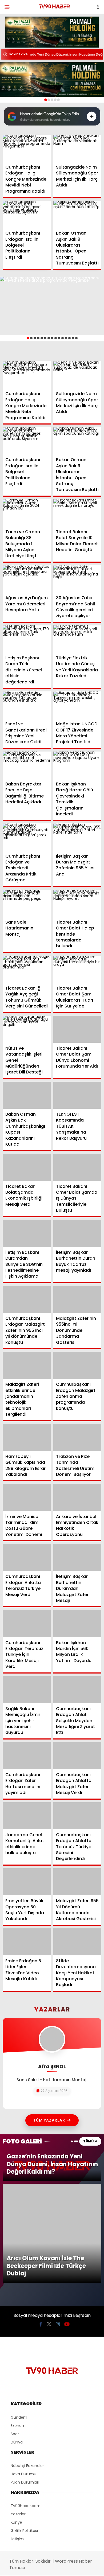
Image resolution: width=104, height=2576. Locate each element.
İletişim (17, 2445)
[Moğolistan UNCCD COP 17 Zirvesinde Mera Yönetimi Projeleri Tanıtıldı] (77, 705)
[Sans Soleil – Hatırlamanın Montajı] (27, 903)
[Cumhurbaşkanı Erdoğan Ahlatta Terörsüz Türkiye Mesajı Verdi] (27, 1557)
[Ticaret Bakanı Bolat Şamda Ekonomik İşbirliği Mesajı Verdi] (27, 1167)
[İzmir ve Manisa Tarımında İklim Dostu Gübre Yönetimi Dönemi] (27, 1497)
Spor (15, 2340)
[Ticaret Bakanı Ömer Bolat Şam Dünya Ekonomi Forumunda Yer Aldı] (77, 1029)
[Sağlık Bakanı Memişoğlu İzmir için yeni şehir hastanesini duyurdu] (27, 1690)
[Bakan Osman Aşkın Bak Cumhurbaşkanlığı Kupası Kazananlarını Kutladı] (27, 1095)
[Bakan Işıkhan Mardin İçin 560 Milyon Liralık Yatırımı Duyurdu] (77, 1623)
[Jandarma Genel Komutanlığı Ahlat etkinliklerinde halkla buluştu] (27, 1816)
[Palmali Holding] (52, 80)
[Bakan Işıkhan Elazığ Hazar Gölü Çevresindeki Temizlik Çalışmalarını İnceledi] (77, 765)
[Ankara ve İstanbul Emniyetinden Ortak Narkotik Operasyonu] (77, 1497)
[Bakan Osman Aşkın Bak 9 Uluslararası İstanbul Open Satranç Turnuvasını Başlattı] (77, 214)
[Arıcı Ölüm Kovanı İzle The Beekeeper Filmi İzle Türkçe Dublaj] (52, 2186)
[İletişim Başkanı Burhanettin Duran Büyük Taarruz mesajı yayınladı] (77, 1233)
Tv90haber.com (26, 2412)
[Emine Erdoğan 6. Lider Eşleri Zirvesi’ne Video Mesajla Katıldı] (27, 1942)
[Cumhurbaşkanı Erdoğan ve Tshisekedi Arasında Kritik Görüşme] (27, 837)
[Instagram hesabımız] (58, 2230)
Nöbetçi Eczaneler (27, 2372)
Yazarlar (18, 2420)
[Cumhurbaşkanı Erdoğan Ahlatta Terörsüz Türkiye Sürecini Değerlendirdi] (77, 1816)
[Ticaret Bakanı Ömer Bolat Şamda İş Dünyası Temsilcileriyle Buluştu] (77, 1167)
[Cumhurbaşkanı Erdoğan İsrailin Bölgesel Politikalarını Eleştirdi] (27, 214)
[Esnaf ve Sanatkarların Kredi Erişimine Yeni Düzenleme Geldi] (27, 705)
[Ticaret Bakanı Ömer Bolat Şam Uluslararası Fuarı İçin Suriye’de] (77, 969)
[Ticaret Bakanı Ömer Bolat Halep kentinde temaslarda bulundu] (77, 903)
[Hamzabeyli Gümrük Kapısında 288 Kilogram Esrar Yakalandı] (27, 1437)
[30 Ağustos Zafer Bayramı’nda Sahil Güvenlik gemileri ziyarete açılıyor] (77, 579)
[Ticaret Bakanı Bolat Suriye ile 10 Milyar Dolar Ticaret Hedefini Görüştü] (77, 513)
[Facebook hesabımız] (41, 2230)
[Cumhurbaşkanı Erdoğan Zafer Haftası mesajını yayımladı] (27, 1756)
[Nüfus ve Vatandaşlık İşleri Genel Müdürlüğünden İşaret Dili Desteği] (27, 1029)
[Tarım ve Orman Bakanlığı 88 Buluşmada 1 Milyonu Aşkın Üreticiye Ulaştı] (27, 513)
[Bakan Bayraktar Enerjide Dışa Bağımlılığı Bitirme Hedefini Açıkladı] (27, 765)
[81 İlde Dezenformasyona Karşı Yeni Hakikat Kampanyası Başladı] (77, 1942)
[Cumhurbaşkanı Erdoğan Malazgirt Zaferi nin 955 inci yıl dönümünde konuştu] (27, 1299)
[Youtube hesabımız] (67, 2230)
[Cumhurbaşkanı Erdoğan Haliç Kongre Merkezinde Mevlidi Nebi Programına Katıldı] (27, 148)
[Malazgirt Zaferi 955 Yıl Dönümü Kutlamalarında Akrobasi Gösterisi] (77, 1882)
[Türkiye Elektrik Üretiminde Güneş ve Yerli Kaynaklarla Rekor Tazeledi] (77, 639)
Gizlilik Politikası (24, 2437)
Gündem (19, 2324)
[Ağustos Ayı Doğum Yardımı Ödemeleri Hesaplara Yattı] (27, 579)
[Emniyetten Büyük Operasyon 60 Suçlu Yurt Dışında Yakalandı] (27, 1882)
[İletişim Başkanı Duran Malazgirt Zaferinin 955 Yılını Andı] (77, 837)
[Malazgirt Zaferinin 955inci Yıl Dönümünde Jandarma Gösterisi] (77, 1299)
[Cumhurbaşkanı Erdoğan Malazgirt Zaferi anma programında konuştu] (77, 1365)
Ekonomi (19, 2332)
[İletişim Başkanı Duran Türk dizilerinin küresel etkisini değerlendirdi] (27, 639)
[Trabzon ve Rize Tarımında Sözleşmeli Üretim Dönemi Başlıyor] (77, 1437)
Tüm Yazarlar (49, 2120)
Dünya (17, 2348)
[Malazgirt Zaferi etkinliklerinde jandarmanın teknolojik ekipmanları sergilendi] (27, 1365)
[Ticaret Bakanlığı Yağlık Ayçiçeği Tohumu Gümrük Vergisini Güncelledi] (27, 969)
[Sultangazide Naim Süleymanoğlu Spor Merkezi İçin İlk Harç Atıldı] (77, 148)
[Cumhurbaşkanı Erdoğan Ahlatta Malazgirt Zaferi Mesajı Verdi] (77, 1756)
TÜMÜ (89, 2141)
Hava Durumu (23, 2380)
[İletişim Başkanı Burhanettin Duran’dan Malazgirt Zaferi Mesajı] (77, 1557)
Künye (16, 2429)
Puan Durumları (25, 2388)
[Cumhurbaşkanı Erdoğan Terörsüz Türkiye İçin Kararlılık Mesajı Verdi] (27, 1623)
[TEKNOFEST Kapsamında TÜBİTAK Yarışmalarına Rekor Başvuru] (77, 1095)
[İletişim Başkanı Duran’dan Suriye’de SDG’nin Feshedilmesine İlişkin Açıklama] (27, 1233)
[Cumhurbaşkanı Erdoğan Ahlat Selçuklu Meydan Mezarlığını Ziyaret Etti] (77, 1690)
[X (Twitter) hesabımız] (49, 2230)
